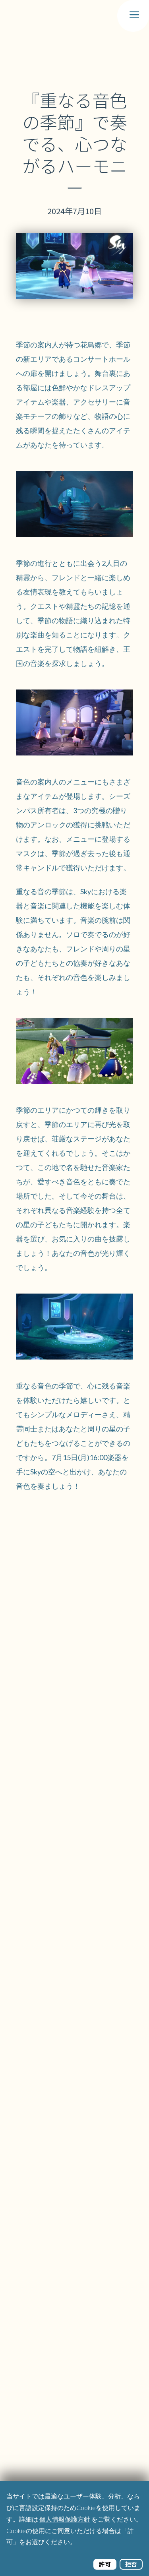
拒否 (131, 2564)
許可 (105, 2564)
